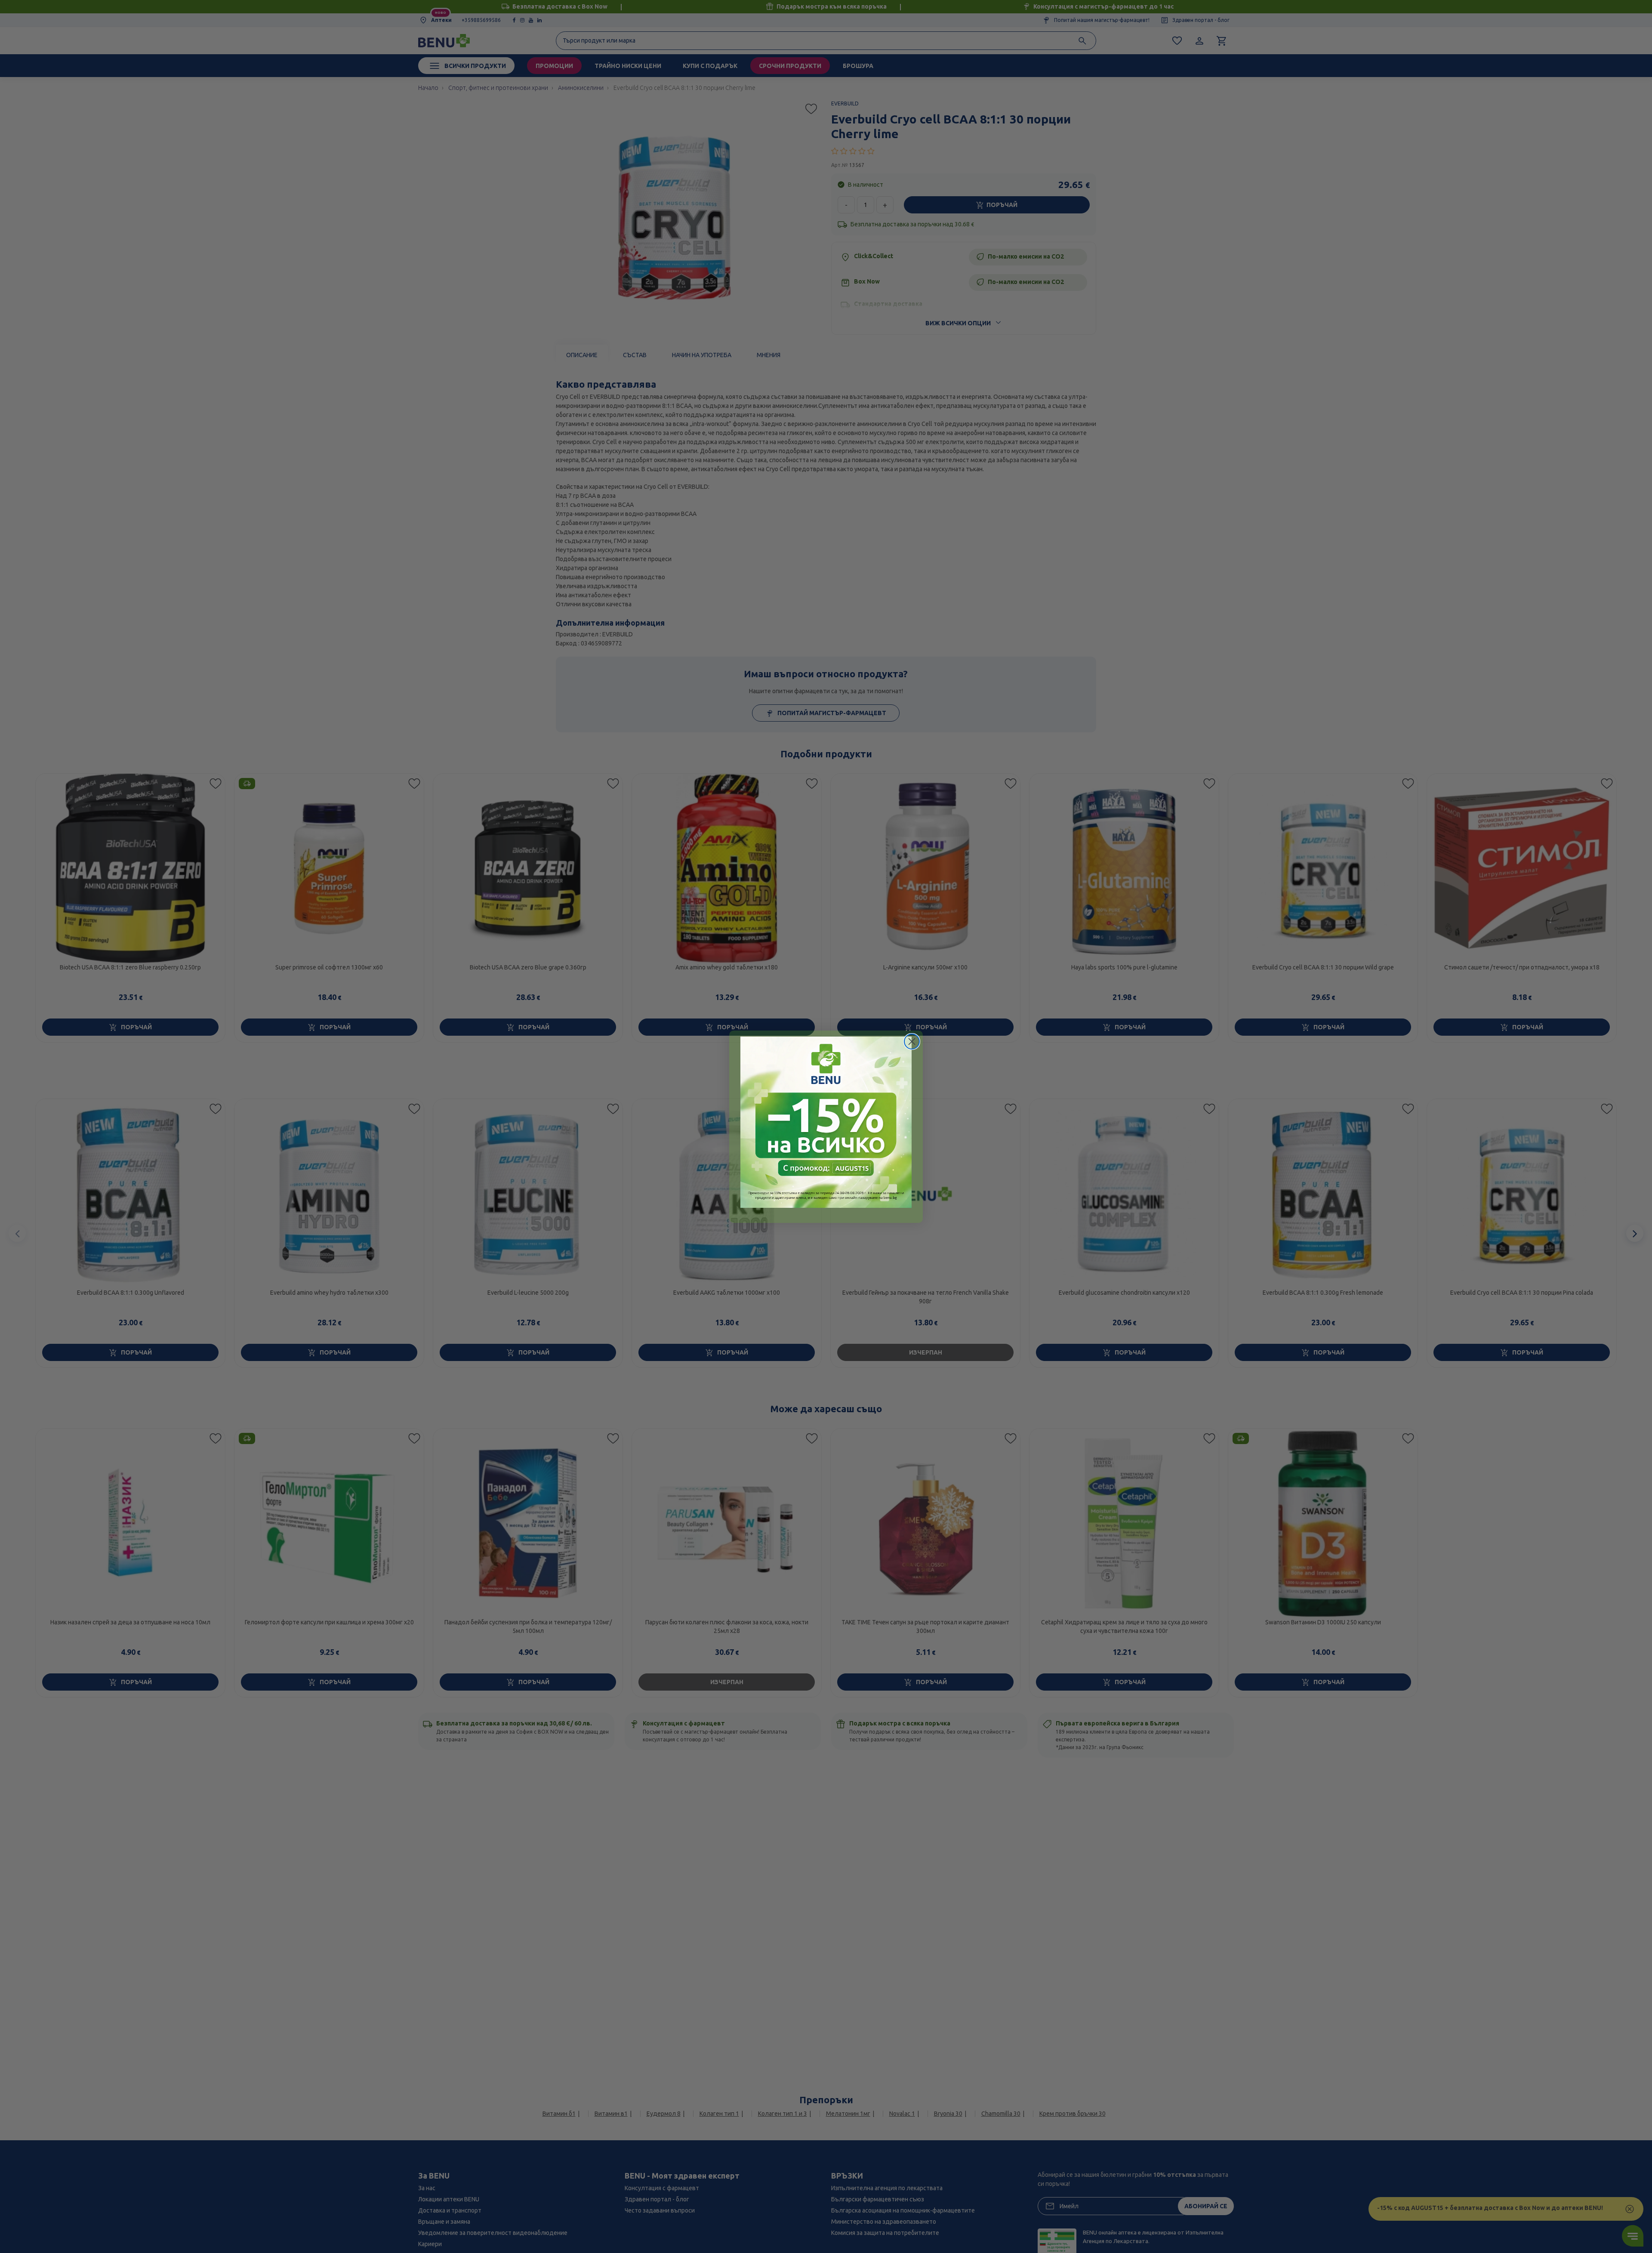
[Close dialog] (912, 1042)
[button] (826, 1122)
